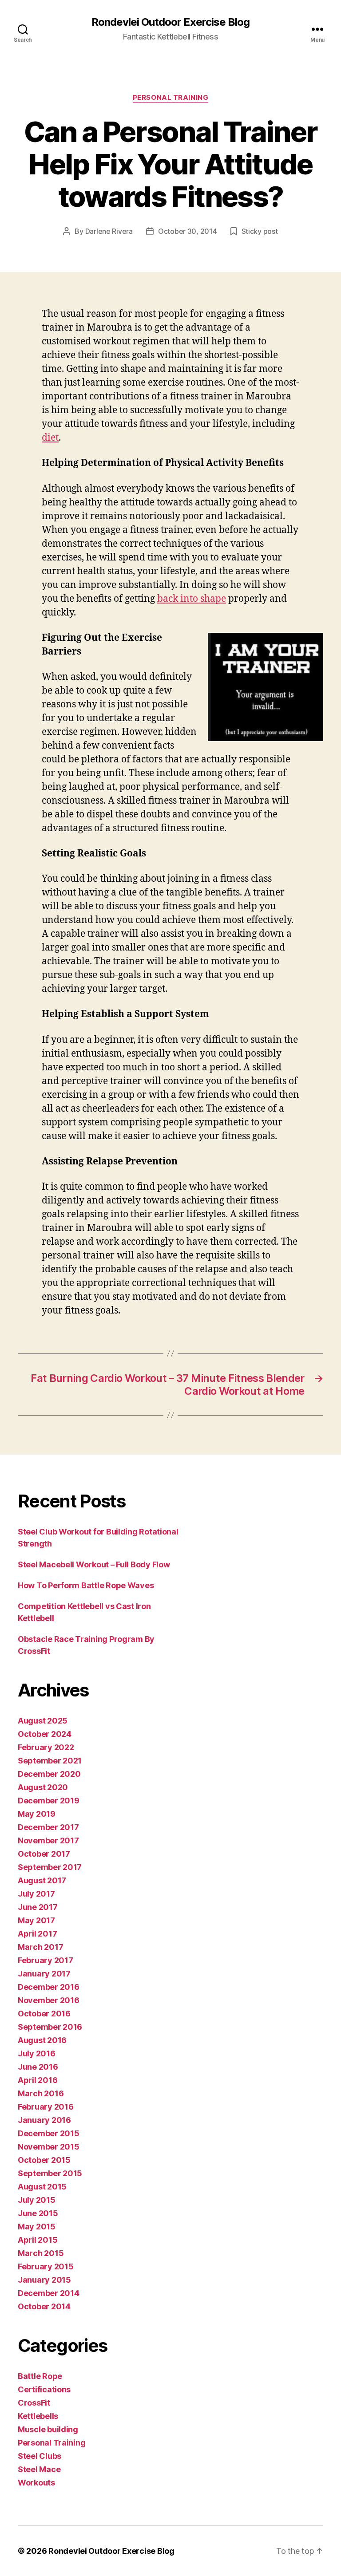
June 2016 (38, 2067)
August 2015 (42, 2187)
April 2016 (38, 2080)
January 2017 (44, 1974)
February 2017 (46, 1960)
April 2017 (37, 1934)
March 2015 (41, 2253)
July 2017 (36, 1894)
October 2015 (44, 2160)
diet (50, 438)
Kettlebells (38, 2416)
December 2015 (49, 2133)
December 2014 (49, 2293)
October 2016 (44, 2014)
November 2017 (48, 1840)
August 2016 (42, 2040)
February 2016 (46, 2107)
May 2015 (37, 2227)
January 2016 (44, 2120)
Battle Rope (40, 2376)
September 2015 (50, 2173)
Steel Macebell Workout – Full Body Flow (94, 1564)
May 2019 (37, 1814)
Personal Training (170, 98)
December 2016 (49, 1987)
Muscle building (48, 2429)
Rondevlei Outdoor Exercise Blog (170, 22)
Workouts (36, 2483)
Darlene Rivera (109, 231)
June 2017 (38, 1907)
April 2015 (38, 2240)
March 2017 (40, 1947)
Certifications (44, 2389)
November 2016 (49, 2000)
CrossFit (34, 2403)
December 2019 (49, 1801)
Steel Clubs (40, 2456)
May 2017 (36, 1920)
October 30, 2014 (188, 231)
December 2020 (49, 1774)
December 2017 (48, 1827)
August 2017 (42, 1880)
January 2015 (44, 2280)
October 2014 (44, 2306)
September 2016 (50, 2027)
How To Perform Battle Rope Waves (86, 1585)
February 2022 (46, 1747)
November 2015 (49, 2147)
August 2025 (43, 1721)
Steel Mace (39, 2469)
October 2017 (44, 1854)
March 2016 (41, 2093)
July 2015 (37, 2200)
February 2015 (46, 2266)
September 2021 (50, 1761)
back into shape (192, 599)
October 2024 (45, 1734)
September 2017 (50, 1867)
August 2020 (43, 1787)
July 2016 (37, 2053)
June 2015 (38, 2213)
